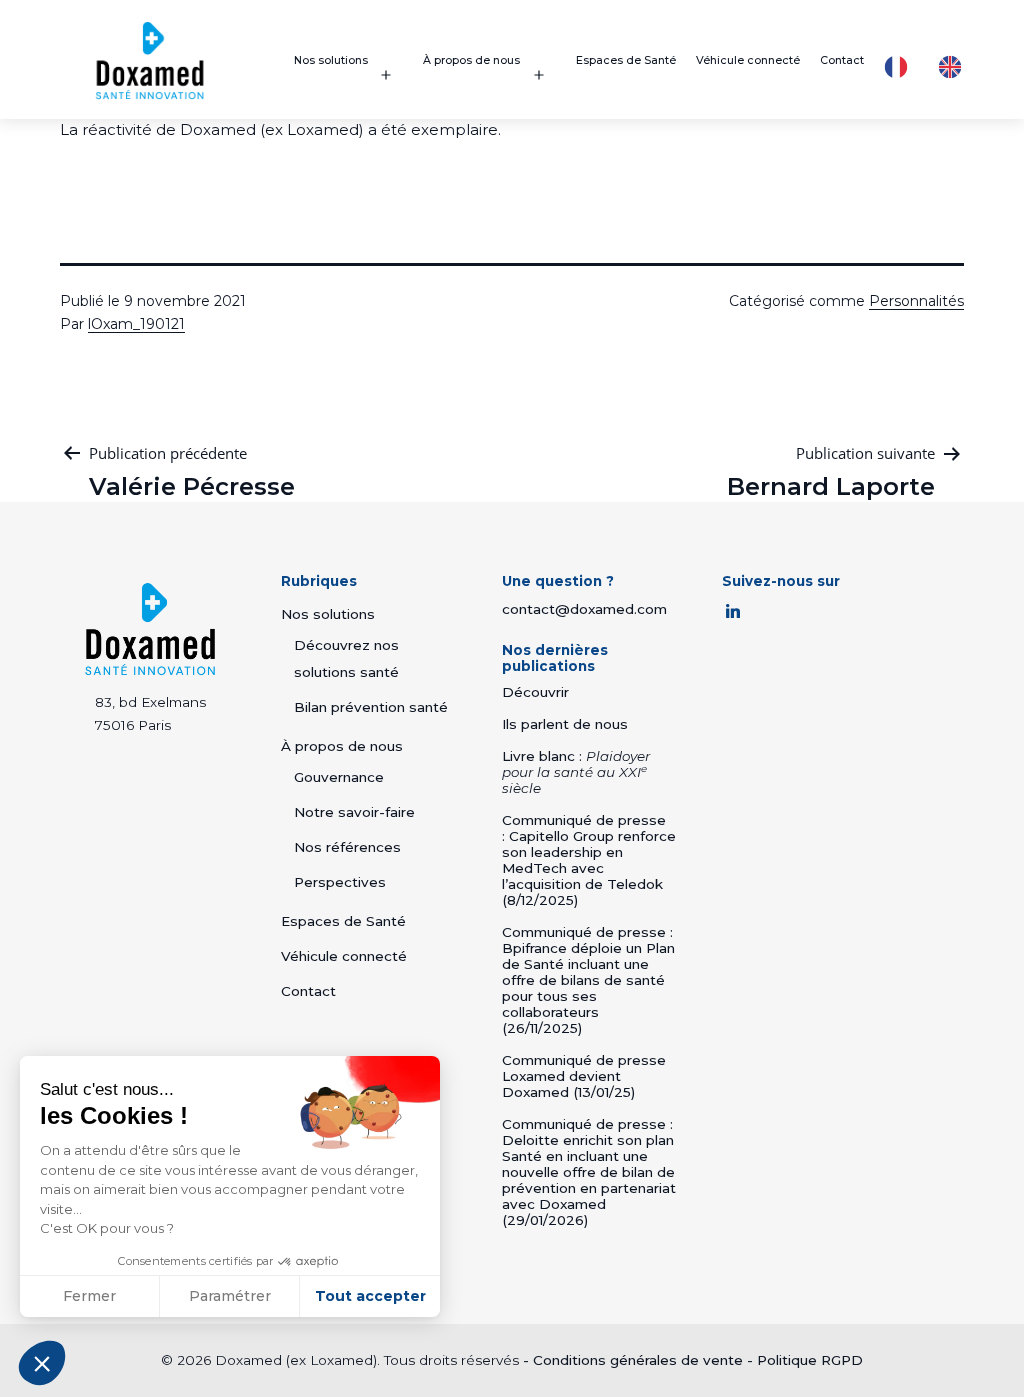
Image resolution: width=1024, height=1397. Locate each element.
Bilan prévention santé (371, 707)
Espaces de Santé (626, 61)
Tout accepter (370, 1296)
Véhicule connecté (748, 61)
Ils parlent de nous (565, 724)
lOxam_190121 (136, 324)
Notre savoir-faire (354, 812)
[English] (955, 67)
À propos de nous (471, 61)
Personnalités (916, 301)
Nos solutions (331, 61)
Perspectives (340, 882)
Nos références (347, 847)
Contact (842, 61)
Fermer (89, 1296)
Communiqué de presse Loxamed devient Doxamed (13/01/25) (584, 1076)
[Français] (901, 67)
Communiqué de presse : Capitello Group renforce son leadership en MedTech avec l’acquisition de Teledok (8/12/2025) (589, 860)
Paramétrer (230, 1296)
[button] (42, 1363)
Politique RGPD (810, 1360)
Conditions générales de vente (638, 1360)
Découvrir (535, 692)
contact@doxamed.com (584, 609)
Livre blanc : (576, 772)
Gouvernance (339, 777)
